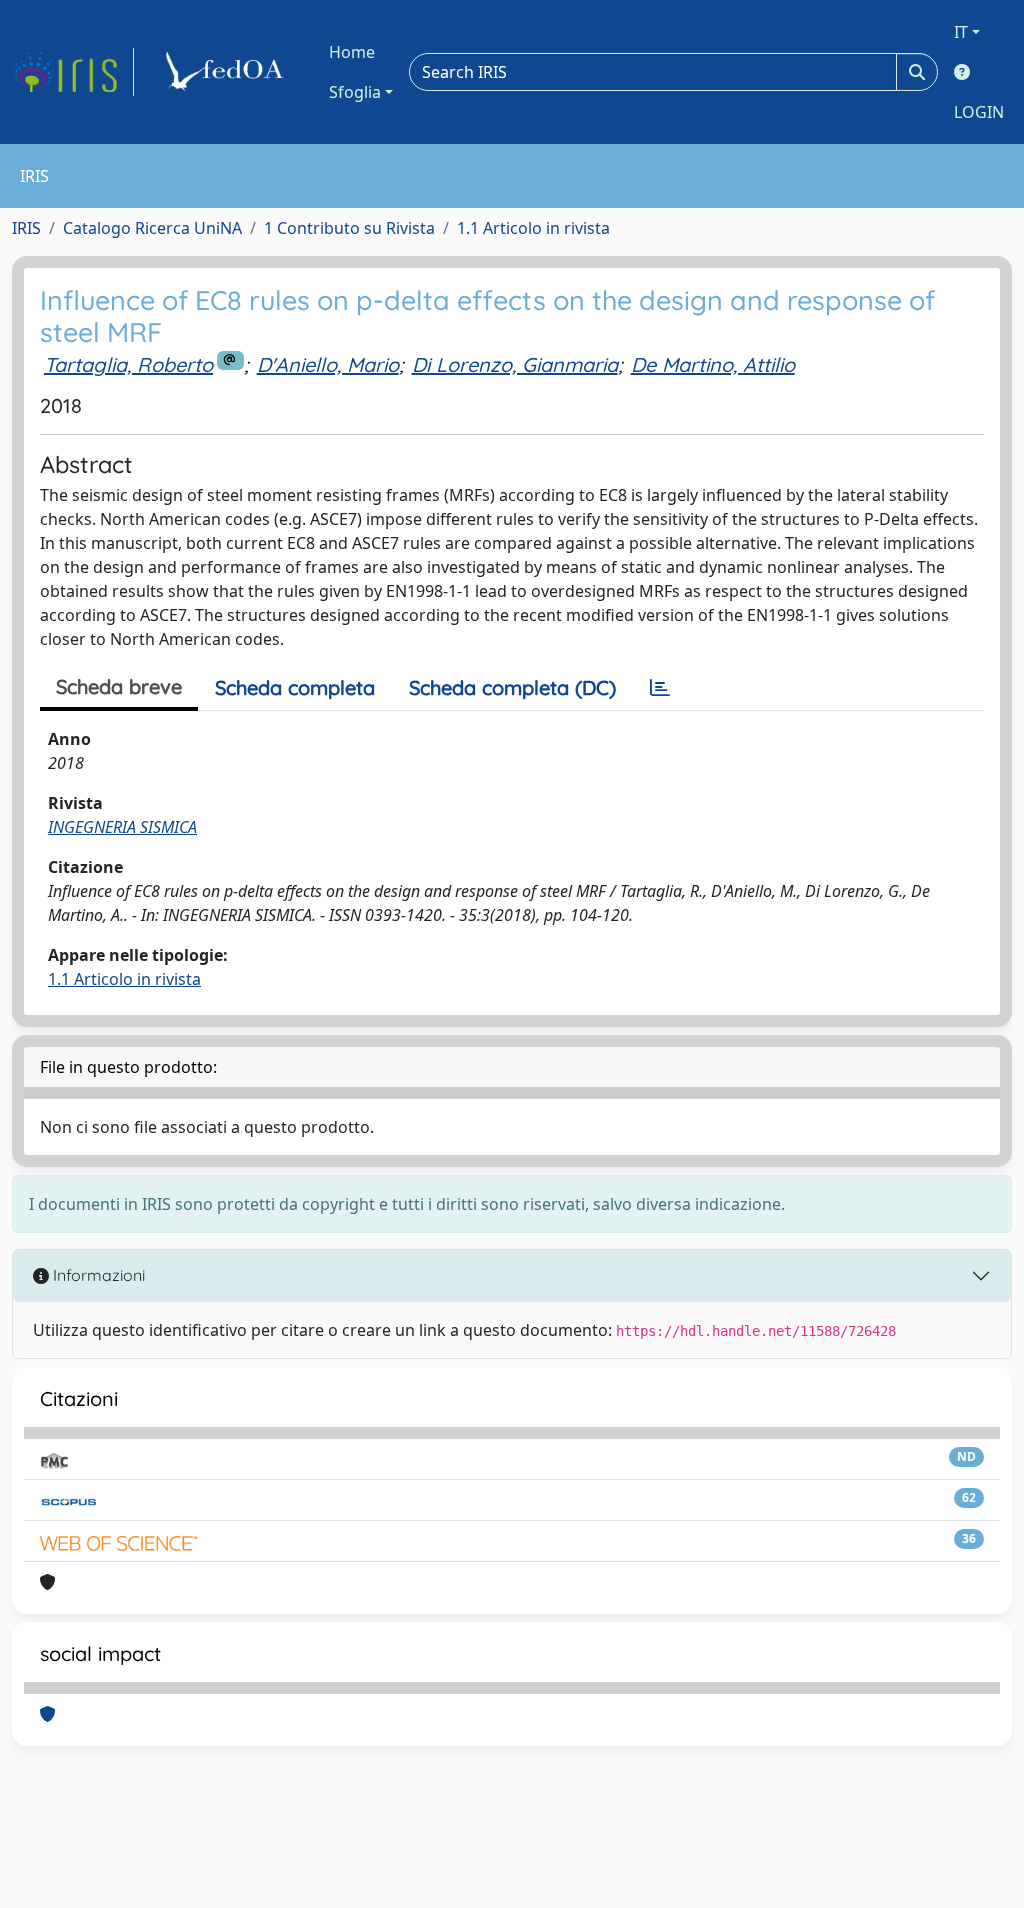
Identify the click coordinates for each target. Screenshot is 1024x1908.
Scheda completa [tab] (295, 687)
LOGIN (979, 112)
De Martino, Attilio (713, 364)
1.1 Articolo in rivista (533, 228)
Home (352, 52)
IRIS (26, 228)
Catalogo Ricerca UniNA (152, 228)
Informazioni (97, 1275)
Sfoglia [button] (355, 92)
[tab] (660, 688)
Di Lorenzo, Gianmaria (515, 364)
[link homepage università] (228, 72)
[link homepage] (73, 72)
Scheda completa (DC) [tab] (512, 687)
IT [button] (961, 32)
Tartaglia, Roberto (128, 364)
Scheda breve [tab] (119, 686)
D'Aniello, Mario (328, 364)
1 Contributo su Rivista (349, 228)
